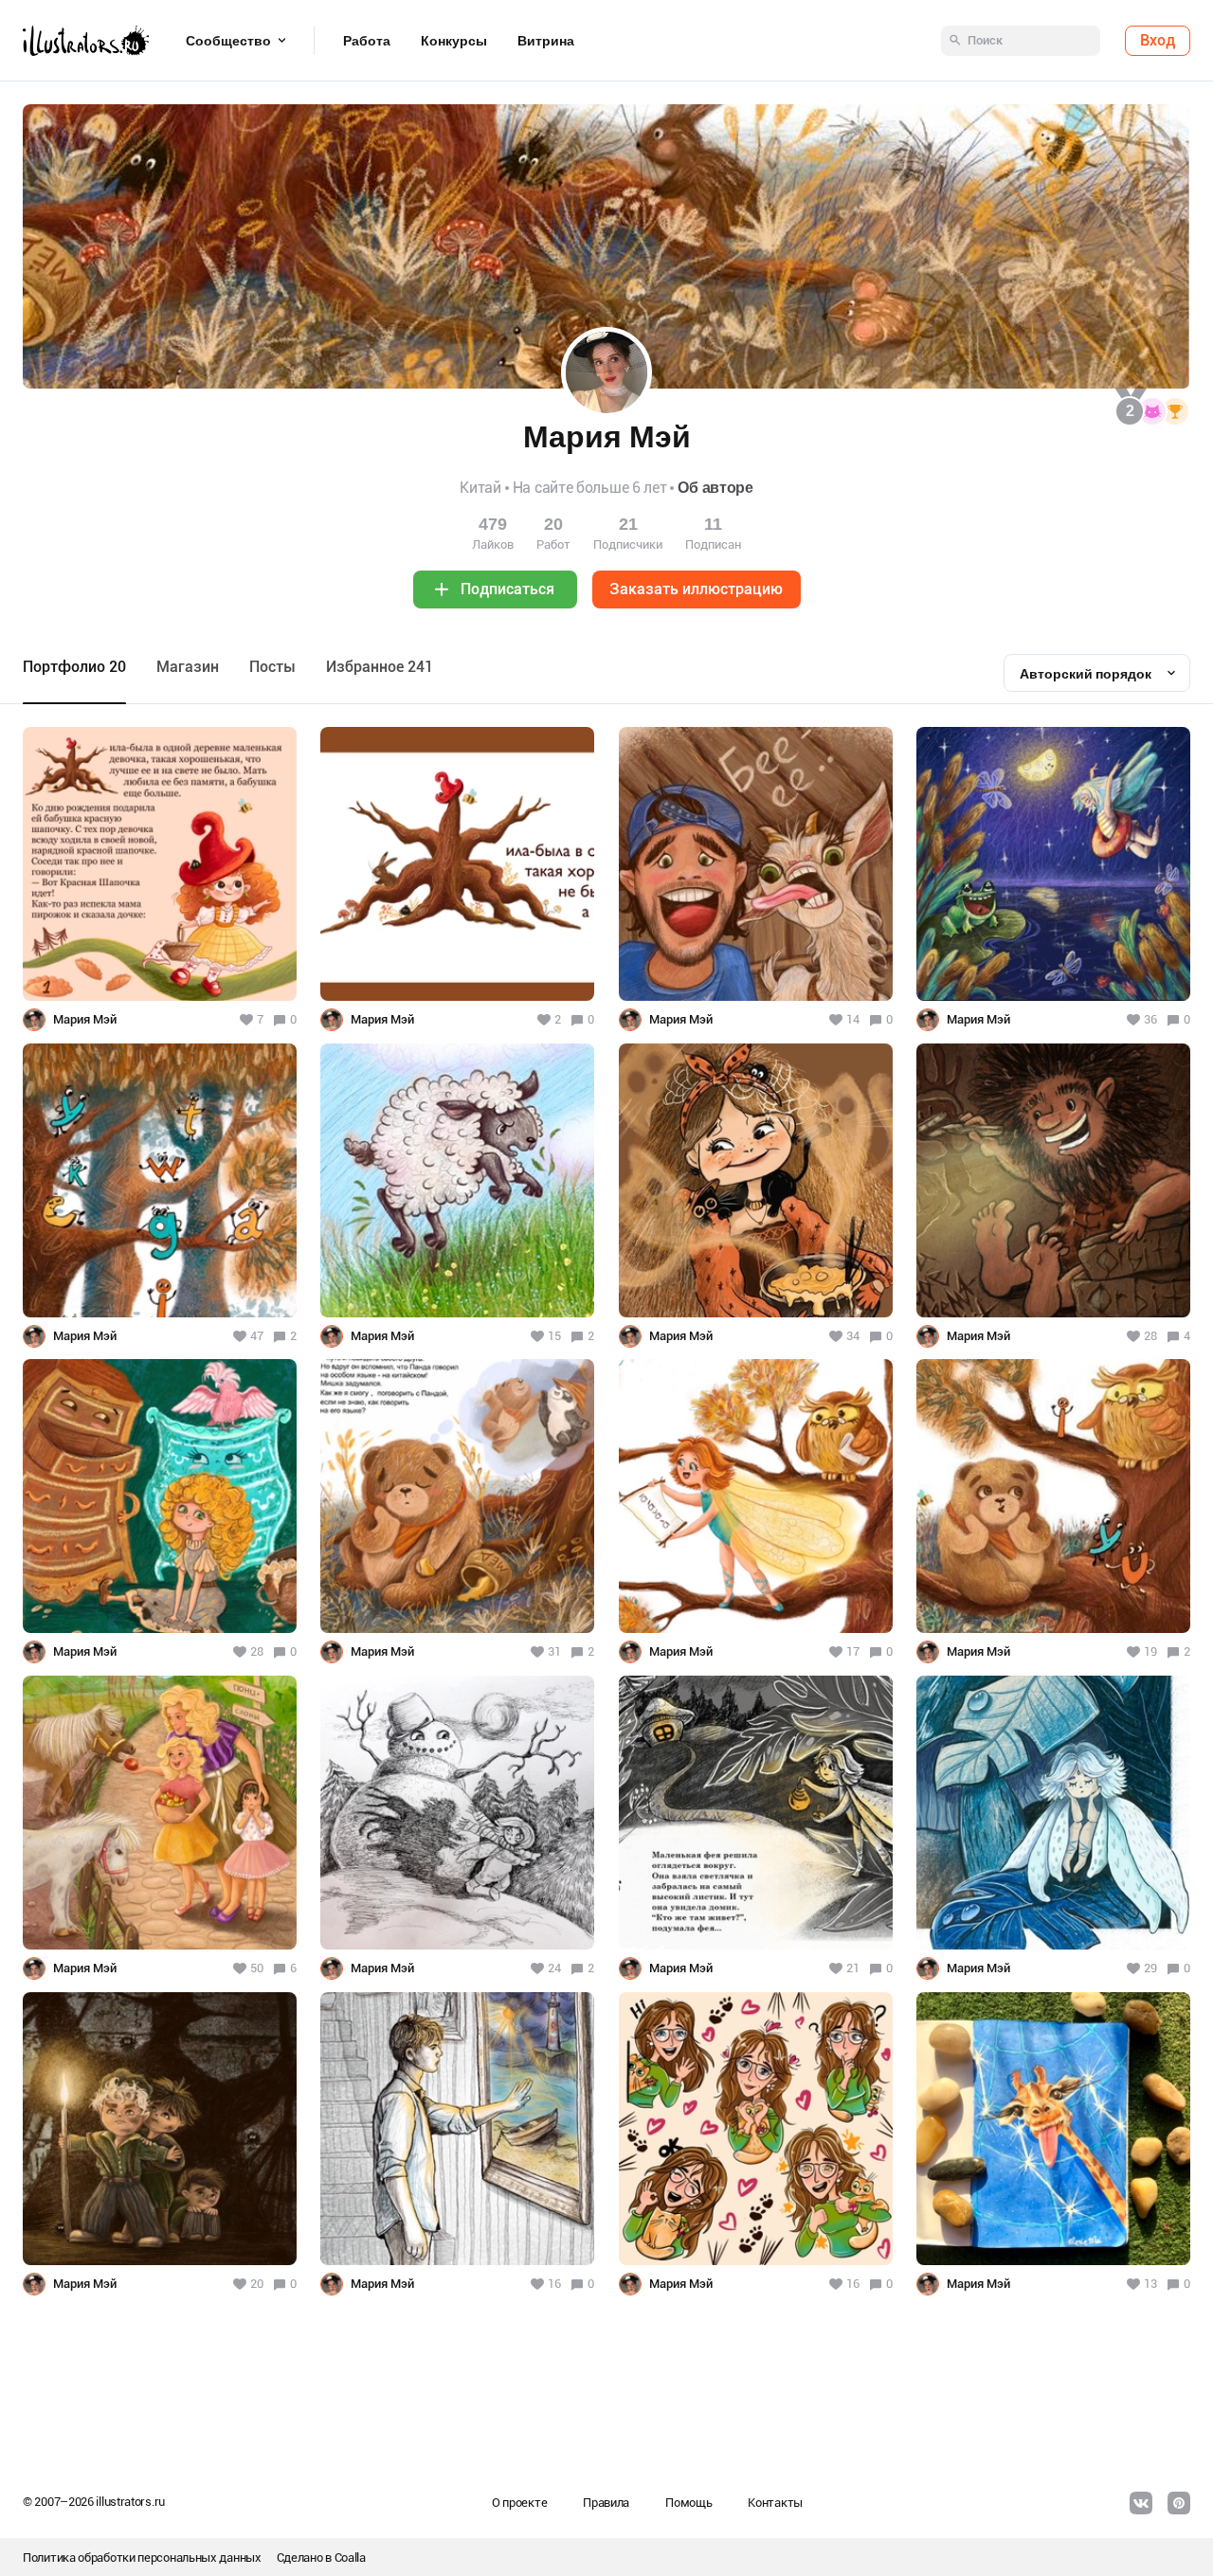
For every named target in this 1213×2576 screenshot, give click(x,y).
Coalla (350, 2558)
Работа (367, 41)
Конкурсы (454, 41)
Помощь (688, 2503)
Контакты (775, 2503)
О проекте (519, 2503)
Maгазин (188, 667)
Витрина (546, 41)
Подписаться (507, 589)
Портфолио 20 (74, 667)
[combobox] (1097, 673)
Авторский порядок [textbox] (1086, 674)
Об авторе (715, 488)
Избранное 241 (380, 667)
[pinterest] (1179, 2503)
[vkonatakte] (1141, 2503)
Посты (272, 667)
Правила (606, 2503)
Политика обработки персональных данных (142, 2558)
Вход (1158, 40)
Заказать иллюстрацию (696, 589)
